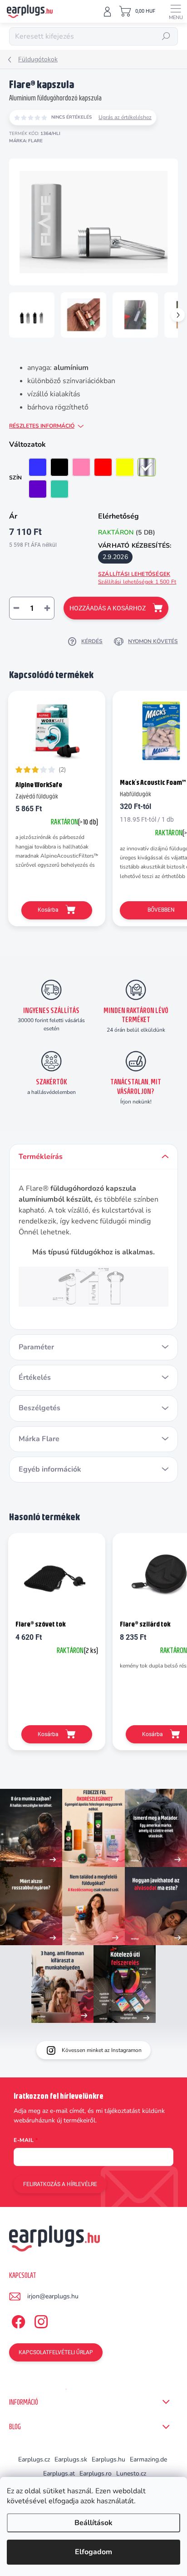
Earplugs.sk (71, 2459)
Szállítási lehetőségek (137, 578)
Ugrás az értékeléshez (125, 117)
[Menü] (176, 11)
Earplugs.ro (96, 2474)
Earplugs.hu (108, 2459)
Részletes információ (42, 426)
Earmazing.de (148, 2459)
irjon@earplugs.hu (53, 2296)
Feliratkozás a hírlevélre (60, 2184)
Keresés (166, 36)
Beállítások (93, 2523)
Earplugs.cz (34, 2459)
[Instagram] (40, 2320)
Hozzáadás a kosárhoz (108, 608)
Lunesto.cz (131, 2474)
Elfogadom (93, 2552)
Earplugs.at (59, 2474)
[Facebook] (17, 2320)
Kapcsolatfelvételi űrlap (56, 2352)
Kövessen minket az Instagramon (102, 2050)
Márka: (26, 141)
